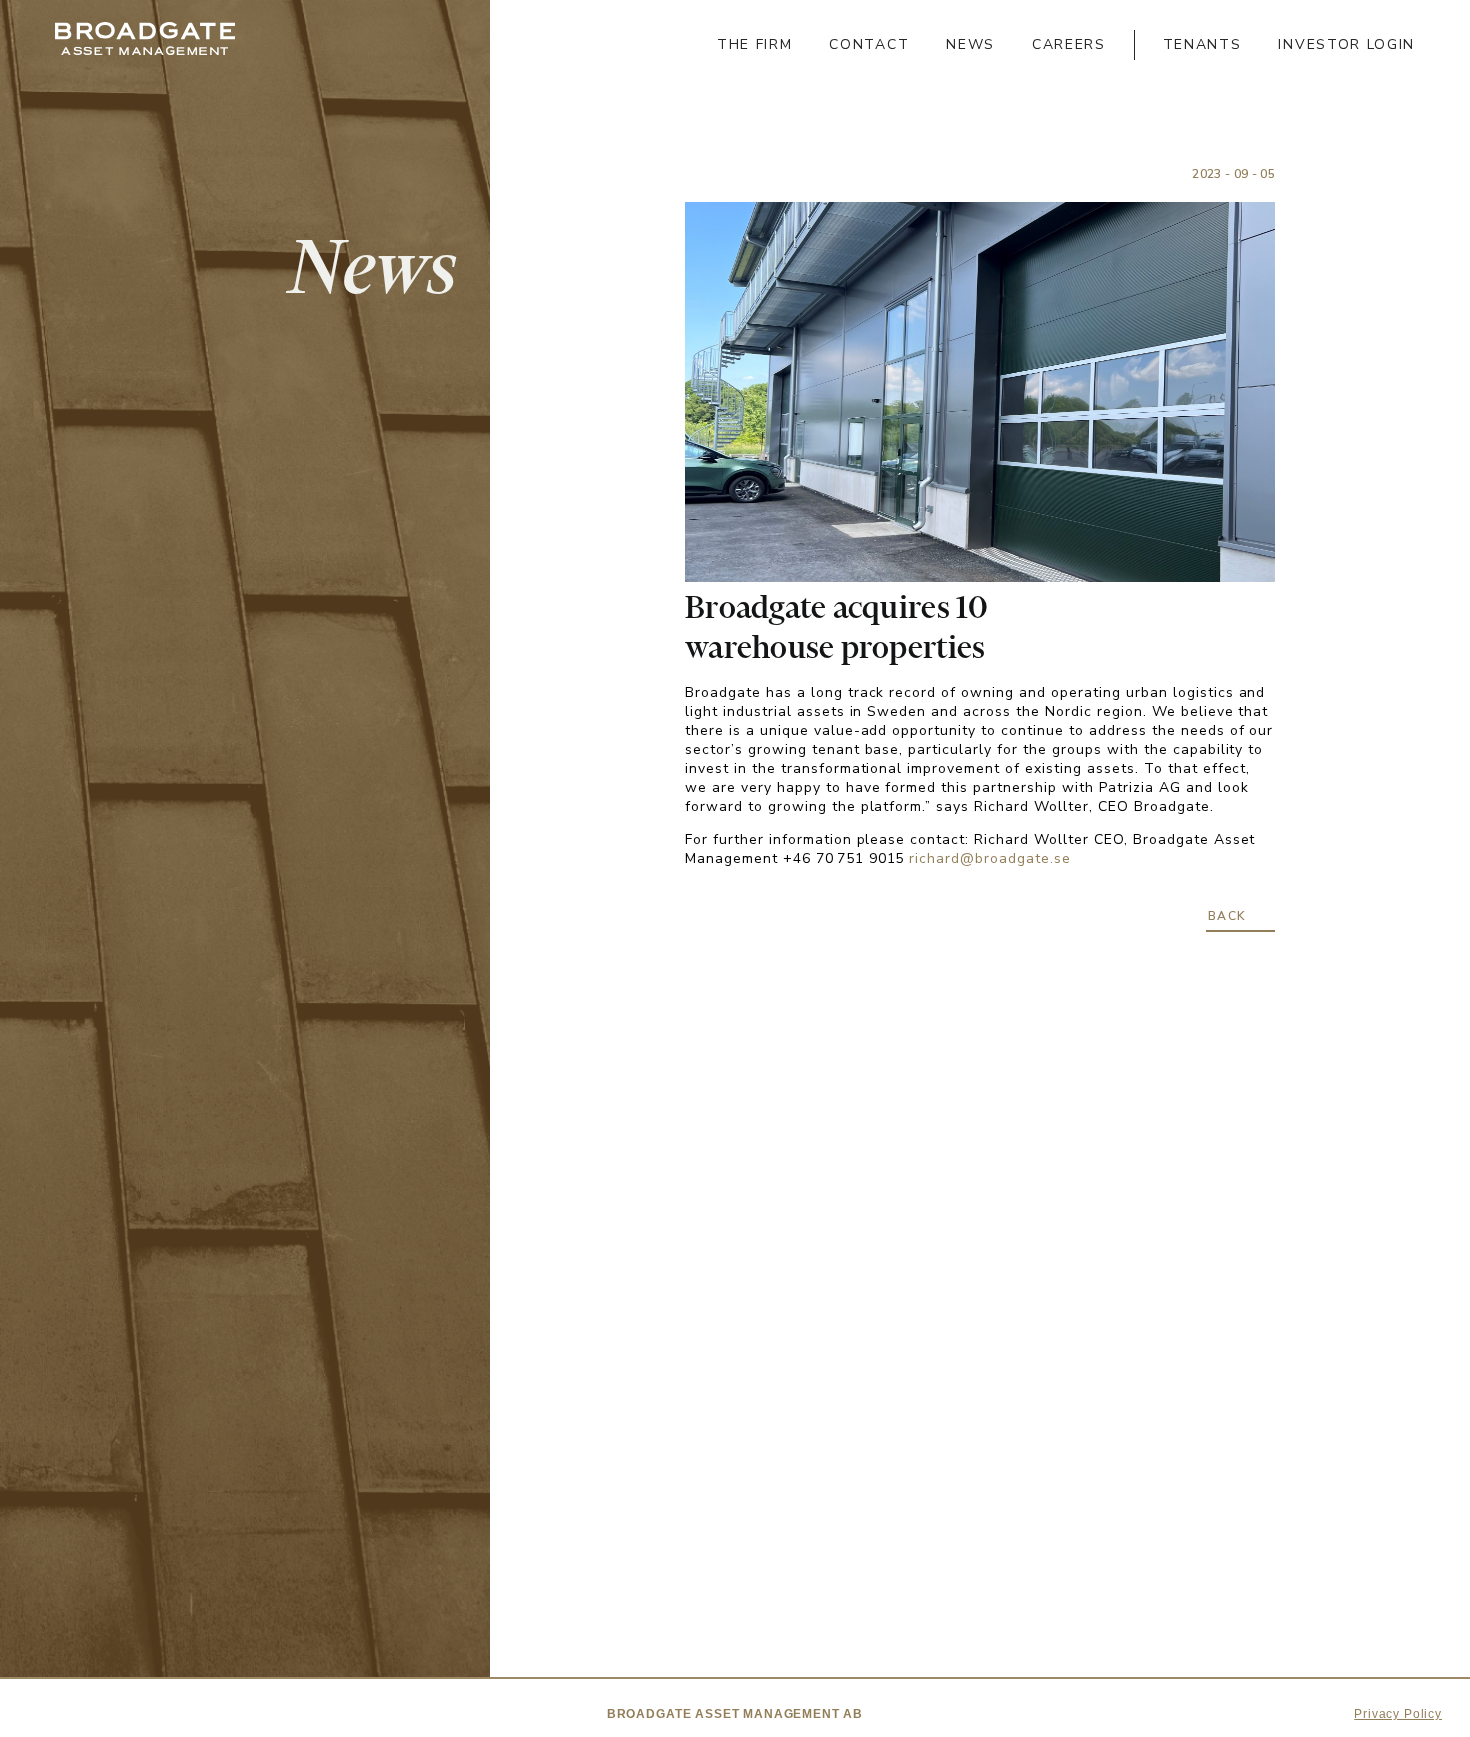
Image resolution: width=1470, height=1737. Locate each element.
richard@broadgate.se (990, 858)
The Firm (754, 44)
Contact (869, 44)
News (970, 44)
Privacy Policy (1398, 1714)
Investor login (1346, 44)
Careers (1069, 44)
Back (1227, 916)
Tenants (1202, 44)
